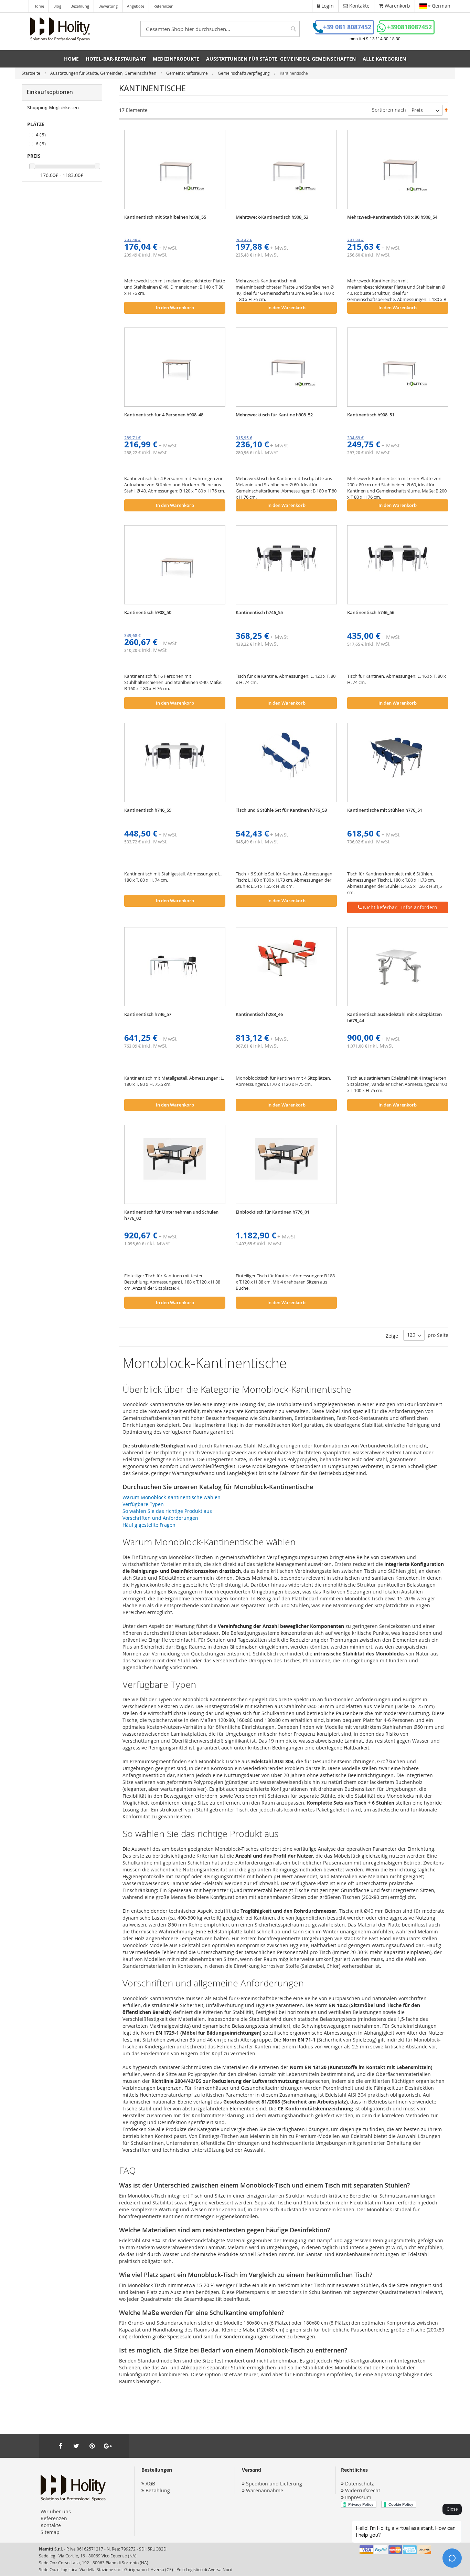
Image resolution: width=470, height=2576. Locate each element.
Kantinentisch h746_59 (148, 810)
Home (39, 6)
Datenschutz (360, 2484)
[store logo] (60, 29)
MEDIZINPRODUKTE (176, 59)
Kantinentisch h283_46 (259, 1014)
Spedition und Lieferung (274, 2484)
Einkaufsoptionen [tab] (50, 92)
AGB (150, 2484)
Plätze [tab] (36, 124)
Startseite (31, 73)
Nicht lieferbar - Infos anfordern (399, 907)
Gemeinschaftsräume (188, 73)
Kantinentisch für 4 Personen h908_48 (164, 415)
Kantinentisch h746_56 (371, 612)
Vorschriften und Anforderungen (160, 1518)
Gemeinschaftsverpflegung (244, 73)
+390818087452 (409, 27)
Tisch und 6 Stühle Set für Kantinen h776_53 (281, 810)
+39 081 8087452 (347, 27)
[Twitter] (76, 2446)
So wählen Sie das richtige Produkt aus (167, 1511)
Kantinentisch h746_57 (148, 1014)
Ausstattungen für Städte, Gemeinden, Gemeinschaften (104, 73)
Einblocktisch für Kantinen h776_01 (273, 1212)
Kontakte (51, 2525)
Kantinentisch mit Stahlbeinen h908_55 (165, 217)
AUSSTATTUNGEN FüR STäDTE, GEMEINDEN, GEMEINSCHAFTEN (281, 59)
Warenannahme (265, 2490)
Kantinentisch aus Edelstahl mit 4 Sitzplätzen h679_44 (394, 1017)
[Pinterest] (92, 2446)
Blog (57, 6)
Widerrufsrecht (363, 2490)
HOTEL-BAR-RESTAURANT (116, 59)
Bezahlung (80, 6)
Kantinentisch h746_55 (259, 612)
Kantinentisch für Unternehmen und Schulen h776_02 (171, 1215)
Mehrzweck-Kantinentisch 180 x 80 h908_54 (392, 217)
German (440, 6)
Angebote (136, 6)
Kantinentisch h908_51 (371, 415)
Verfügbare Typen (143, 1504)
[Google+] (108, 2446)
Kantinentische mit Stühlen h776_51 (385, 810)
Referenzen (163, 6)
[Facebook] (60, 2446)
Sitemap (50, 2532)
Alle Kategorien (384, 59)
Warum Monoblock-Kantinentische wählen (172, 1497)
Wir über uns (56, 2511)
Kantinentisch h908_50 (148, 612)
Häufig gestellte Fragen (149, 1525)
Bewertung (108, 6)
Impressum (358, 2497)
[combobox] (220, 29)
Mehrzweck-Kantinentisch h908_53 (272, 217)
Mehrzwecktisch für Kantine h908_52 (274, 415)
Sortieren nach (389, 110)
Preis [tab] (34, 156)
